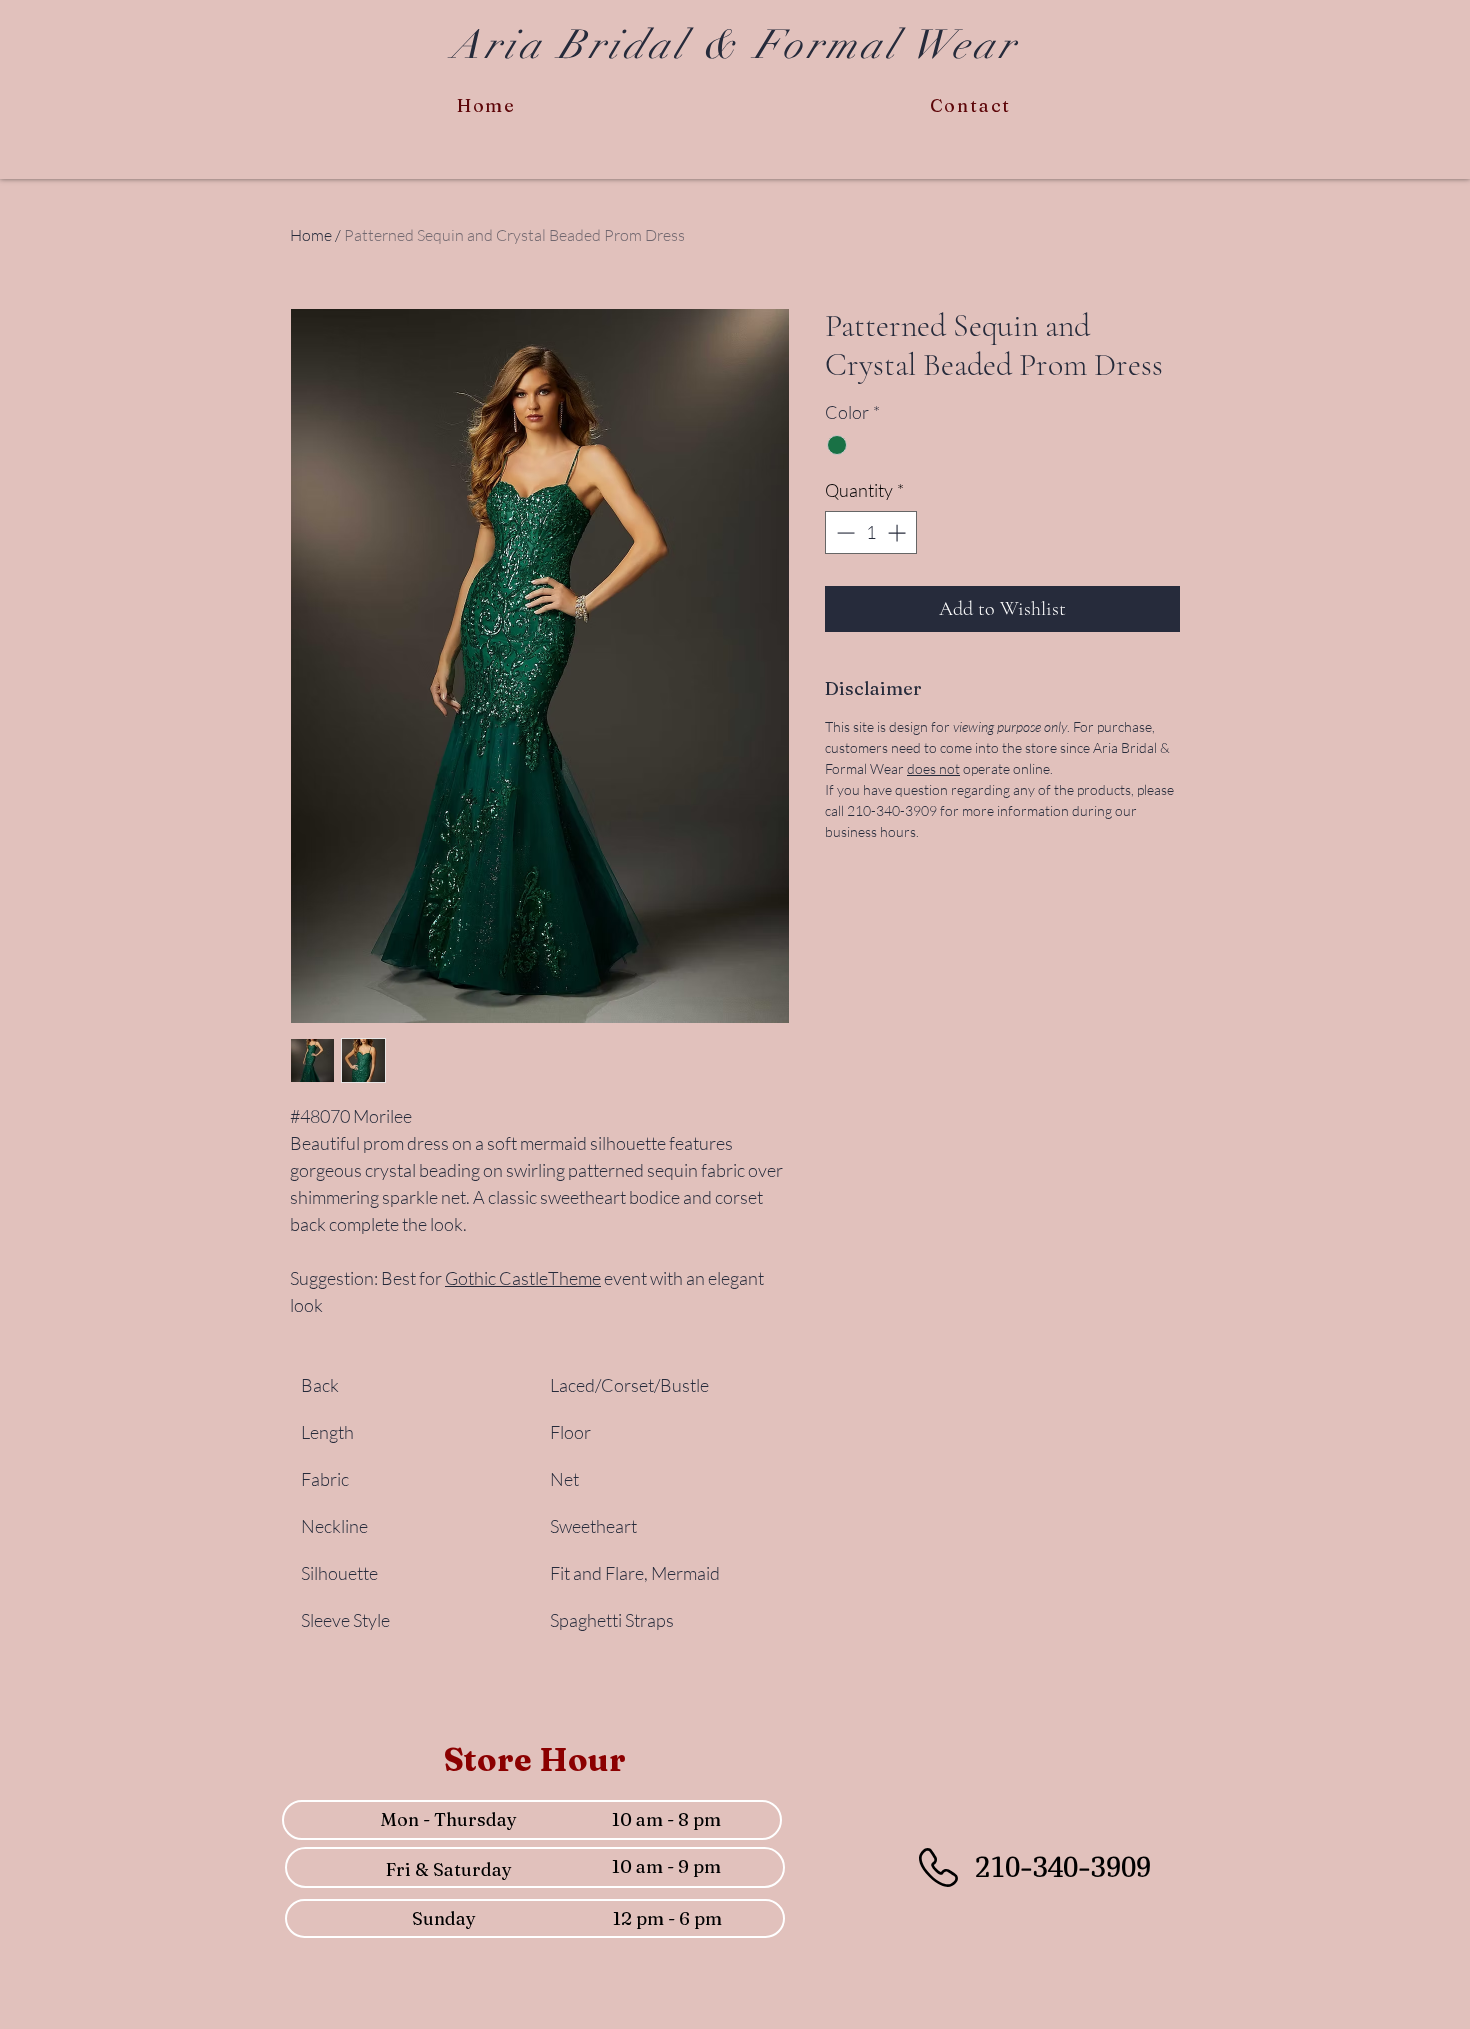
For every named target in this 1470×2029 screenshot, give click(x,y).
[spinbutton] (871, 532)
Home (311, 235)
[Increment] (898, 532)
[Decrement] (843, 532)
